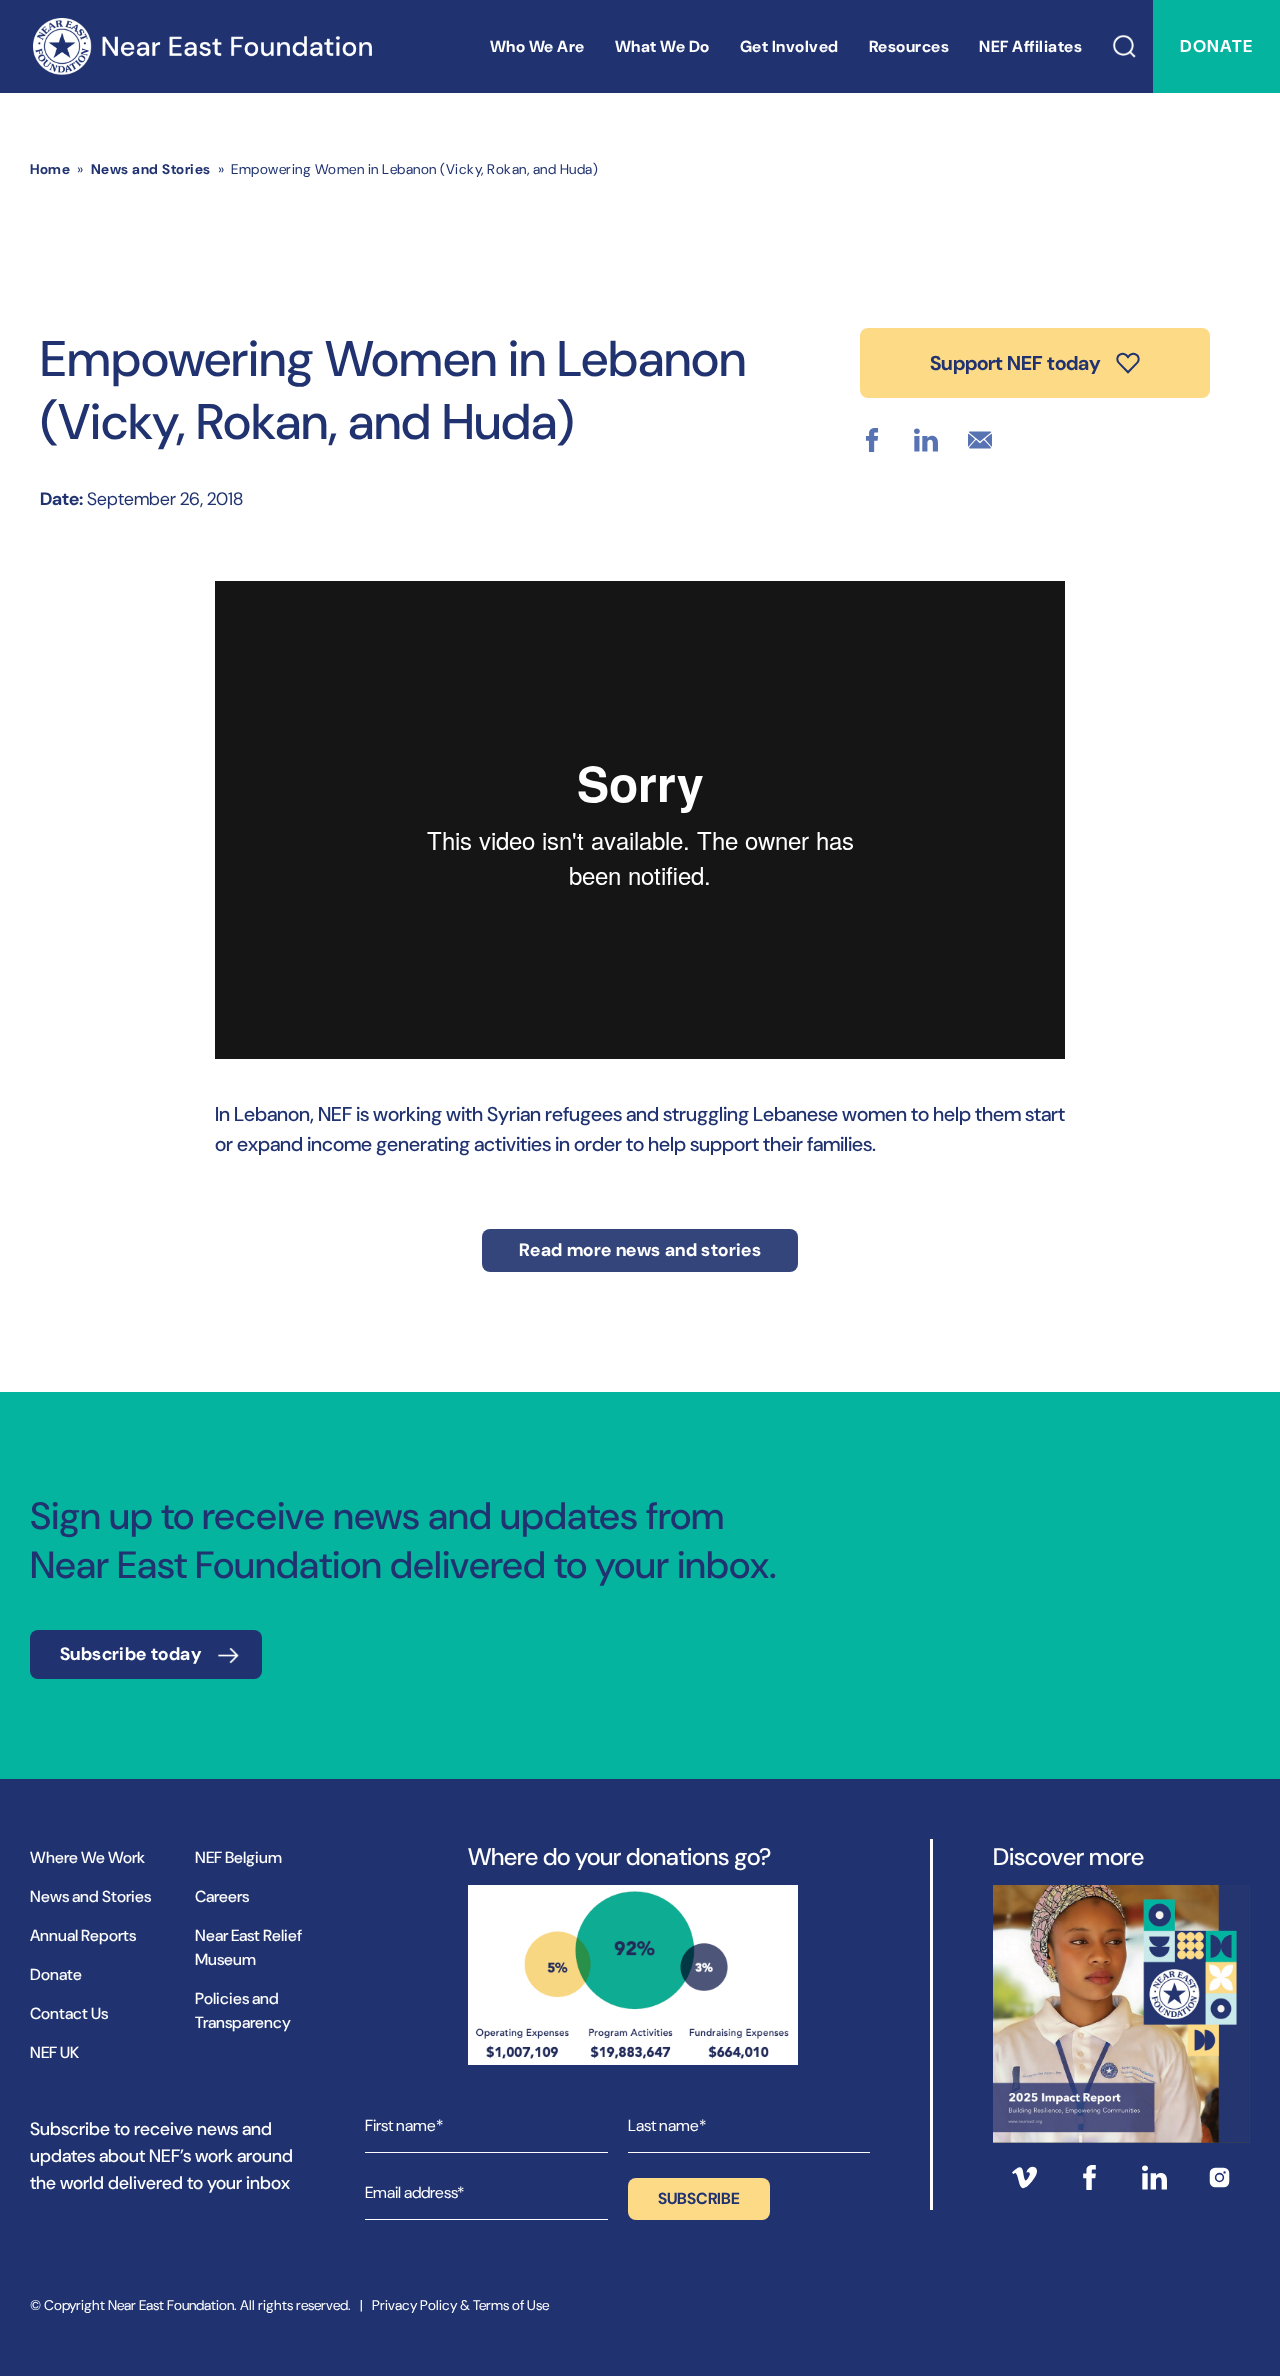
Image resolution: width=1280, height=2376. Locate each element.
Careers (222, 1896)
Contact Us (69, 2013)
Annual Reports (83, 1935)
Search (1125, 46)
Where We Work (87, 1857)
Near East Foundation (202, 46)
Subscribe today (131, 1654)
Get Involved (789, 46)
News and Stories (151, 169)
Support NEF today (1015, 363)
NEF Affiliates (1030, 46)
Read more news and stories (640, 1250)
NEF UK (54, 2052)
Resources (909, 46)
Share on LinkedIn (926, 440)
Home (50, 169)
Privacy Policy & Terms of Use (460, 2305)
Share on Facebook (872, 440)
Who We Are (537, 46)
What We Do (662, 46)
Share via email (980, 440)
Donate (1216, 46)
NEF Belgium (238, 1857)
